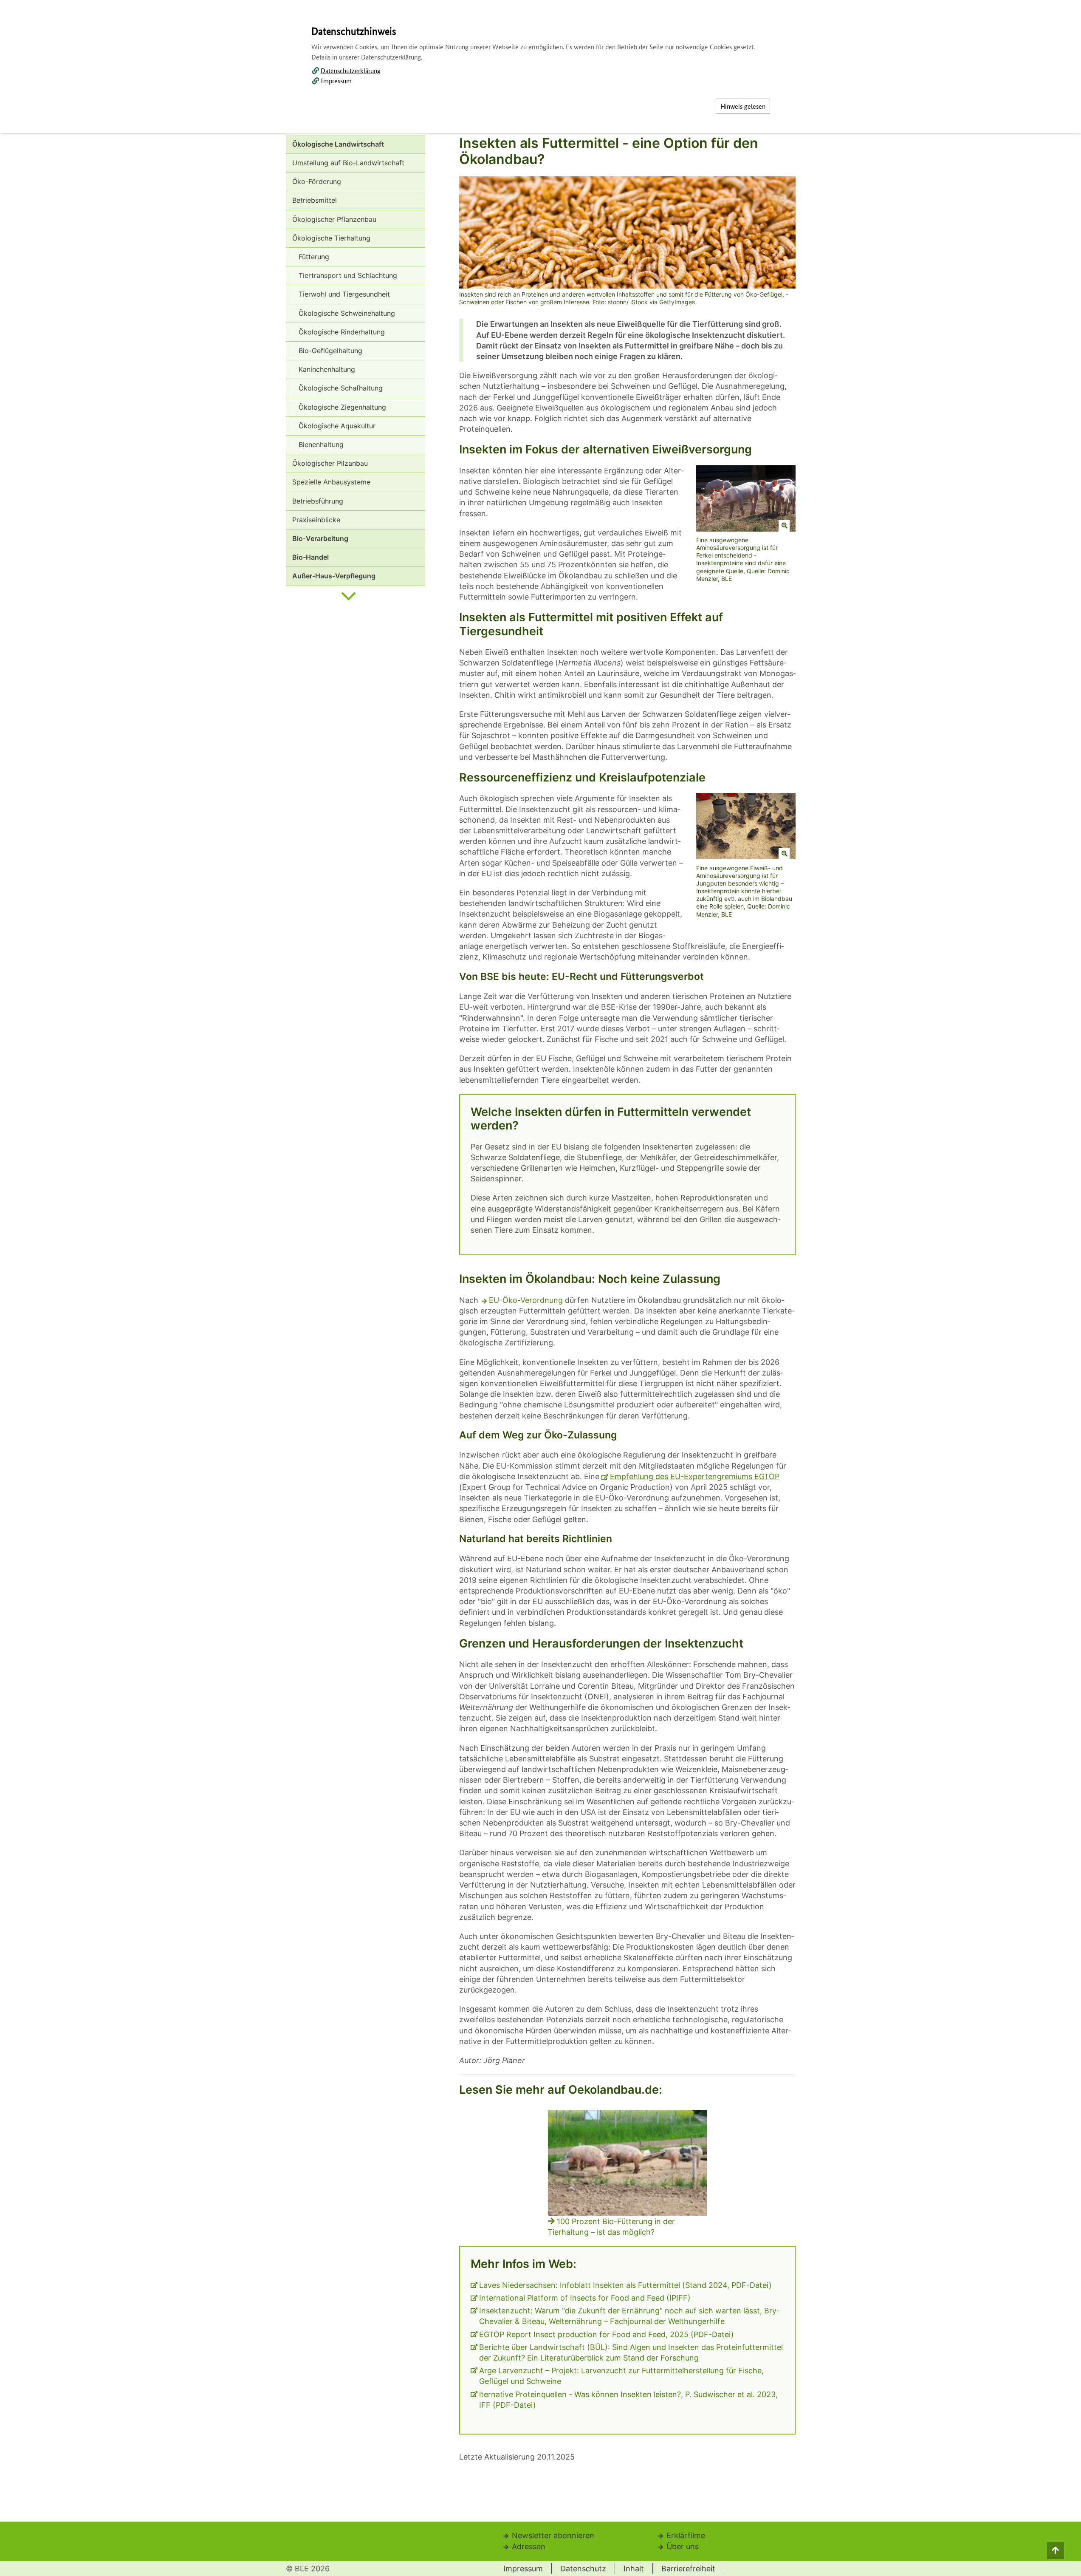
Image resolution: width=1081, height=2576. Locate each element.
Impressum (336, 81)
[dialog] (540, 1288)
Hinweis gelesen (743, 106)
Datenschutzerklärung (351, 70)
